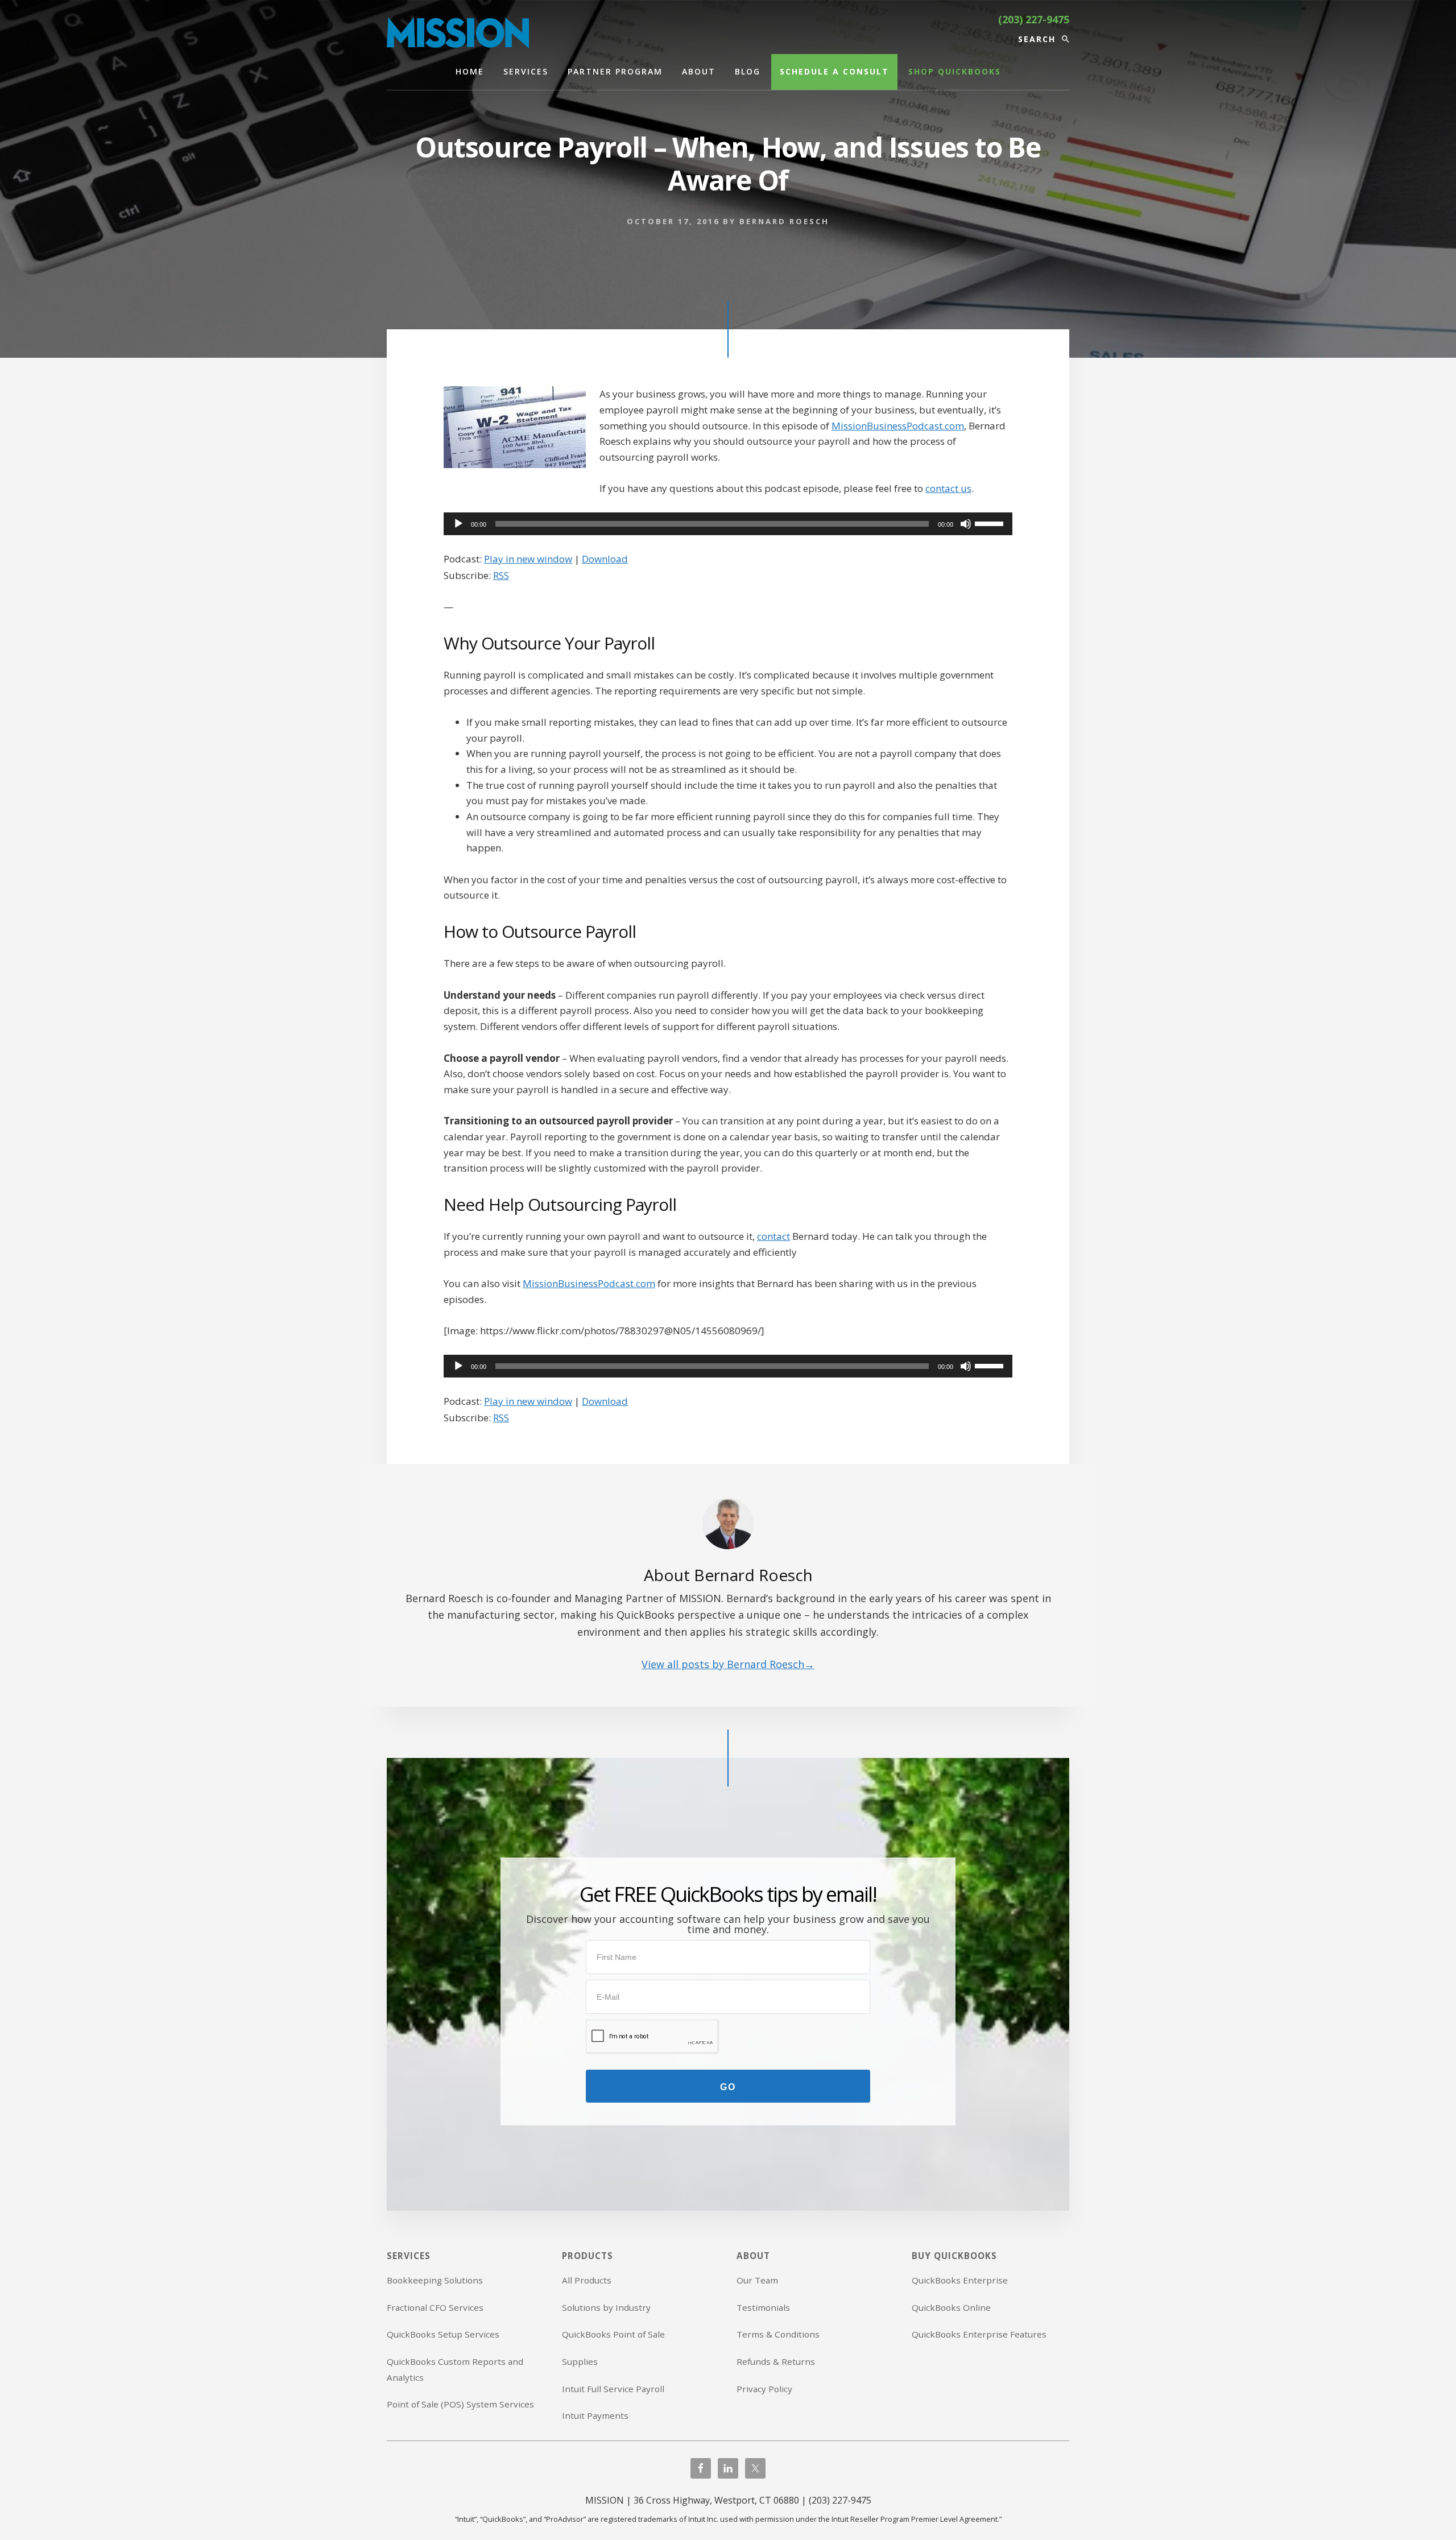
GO (728, 2087)
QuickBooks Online (951, 2307)
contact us (948, 488)
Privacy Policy (764, 2389)
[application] (728, 524)
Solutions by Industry (606, 2307)
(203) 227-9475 (1034, 19)
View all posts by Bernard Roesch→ (728, 1664)
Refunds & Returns (776, 2361)
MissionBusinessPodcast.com (898, 426)
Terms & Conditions (778, 2334)
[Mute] (966, 524)
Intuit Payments (595, 2415)
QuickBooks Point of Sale (613, 2334)
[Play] (458, 524)
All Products (587, 2280)
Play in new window (528, 559)
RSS (501, 575)
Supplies (580, 2361)
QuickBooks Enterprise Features (979, 2334)
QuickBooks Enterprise (960, 2280)
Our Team (757, 2280)
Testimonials (763, 2307)
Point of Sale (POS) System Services (460, 2404)
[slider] (991, 523)
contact (773, 1236)
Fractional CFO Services (435, 2307)
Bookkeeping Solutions (435, 2280)
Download (605, 559)
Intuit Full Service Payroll (613, 2389)
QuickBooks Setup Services (443, 2334)
